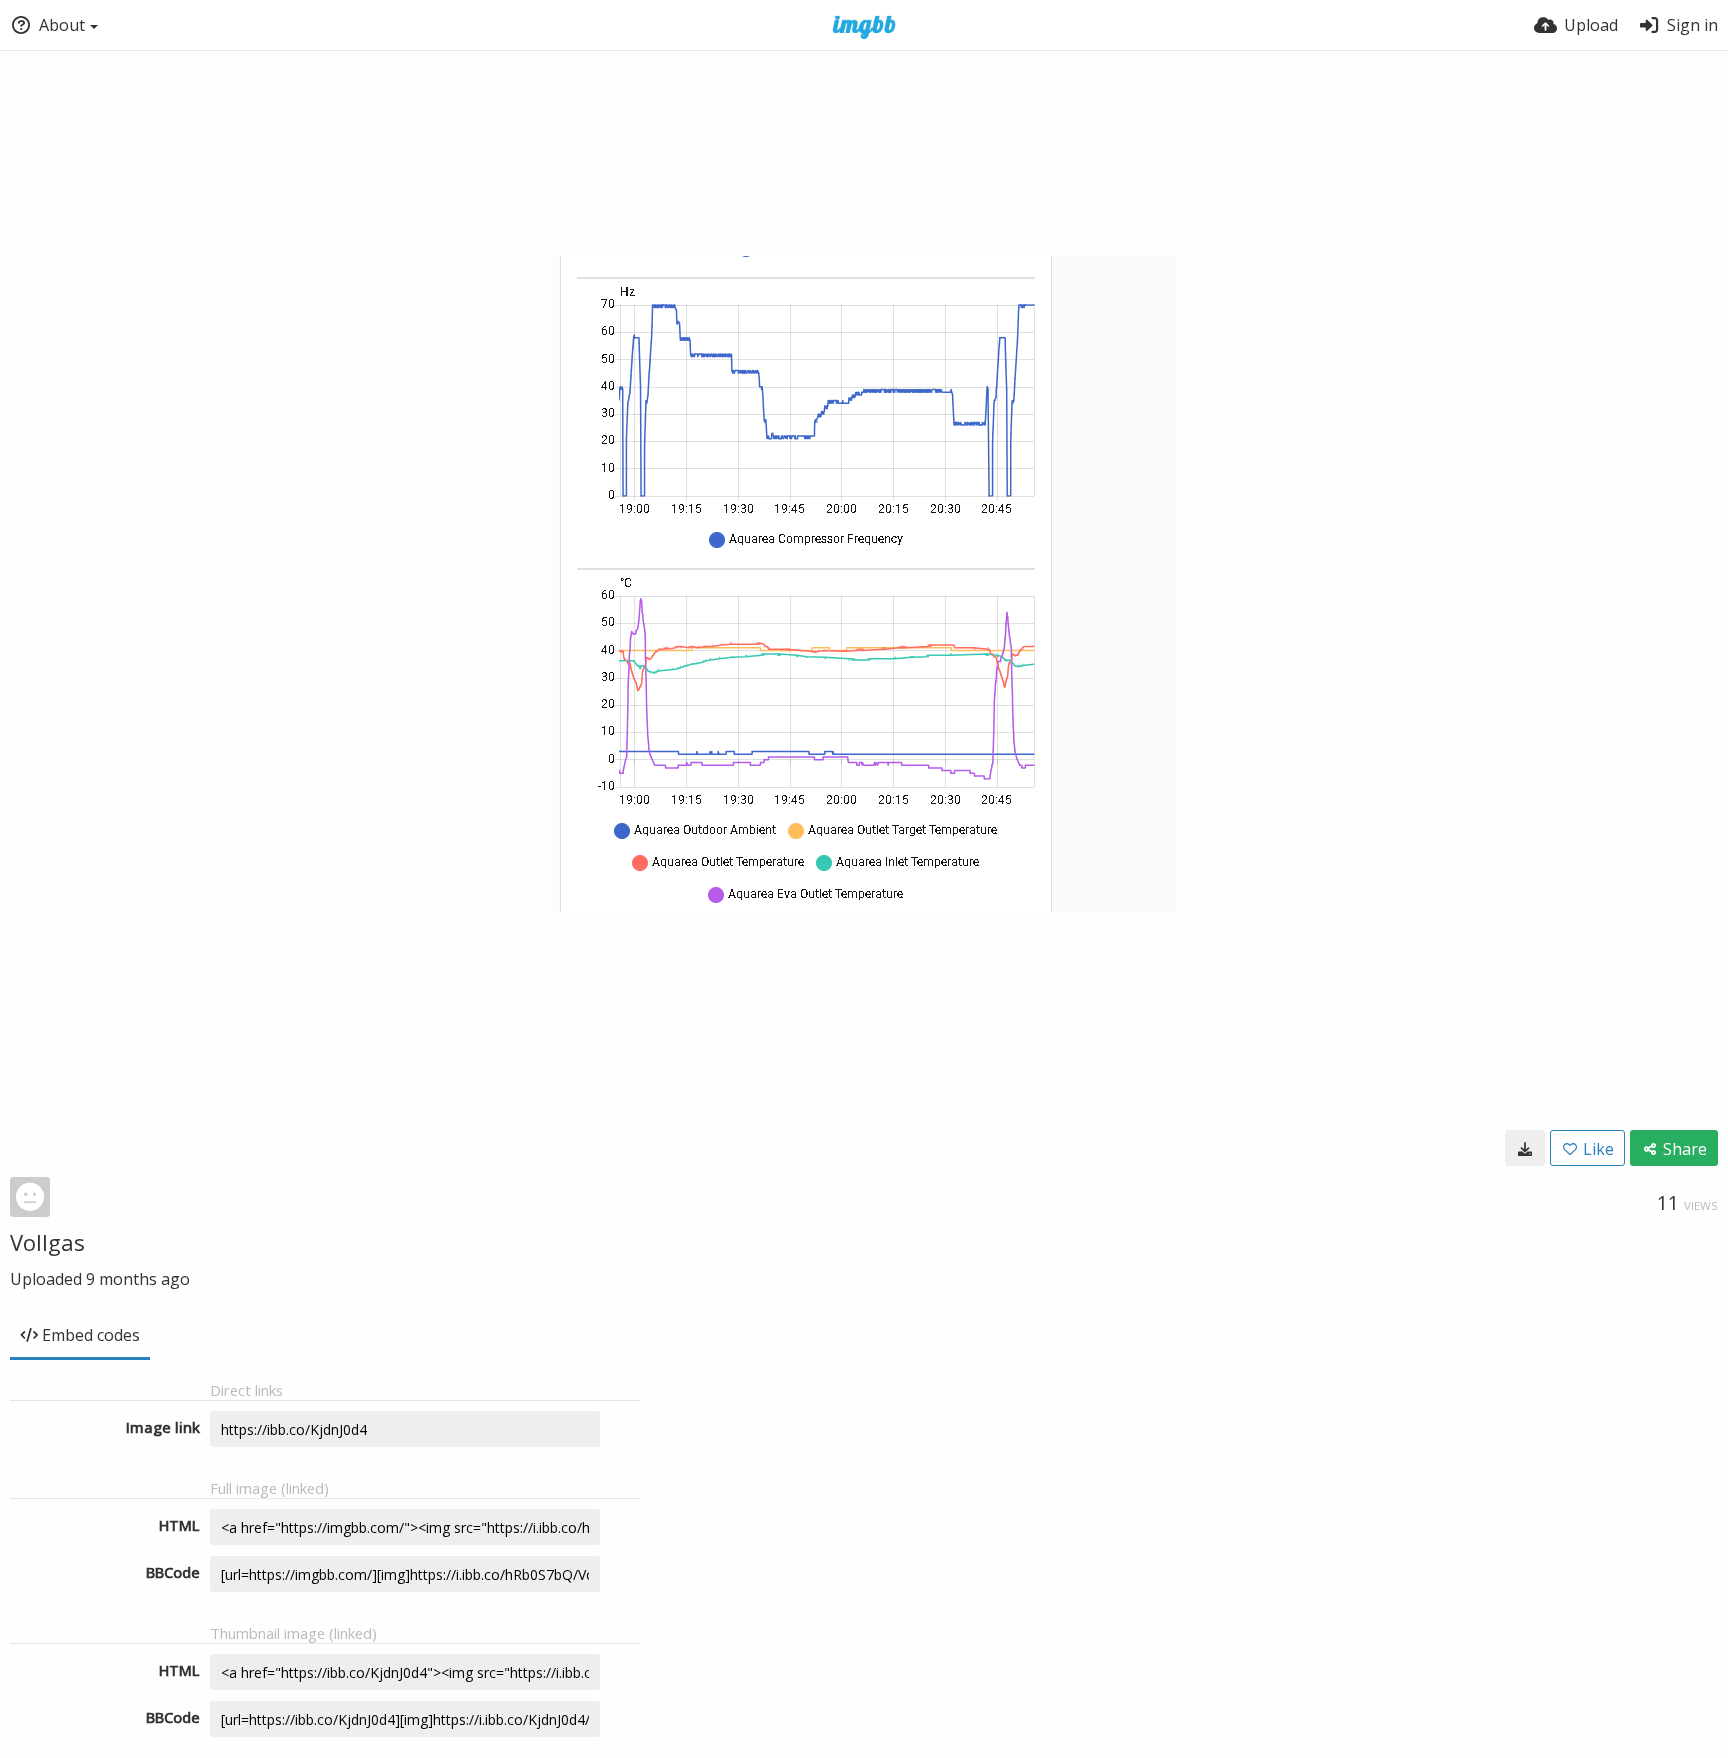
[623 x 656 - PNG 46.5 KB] (1525, 1148)
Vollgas (47, 1242)
